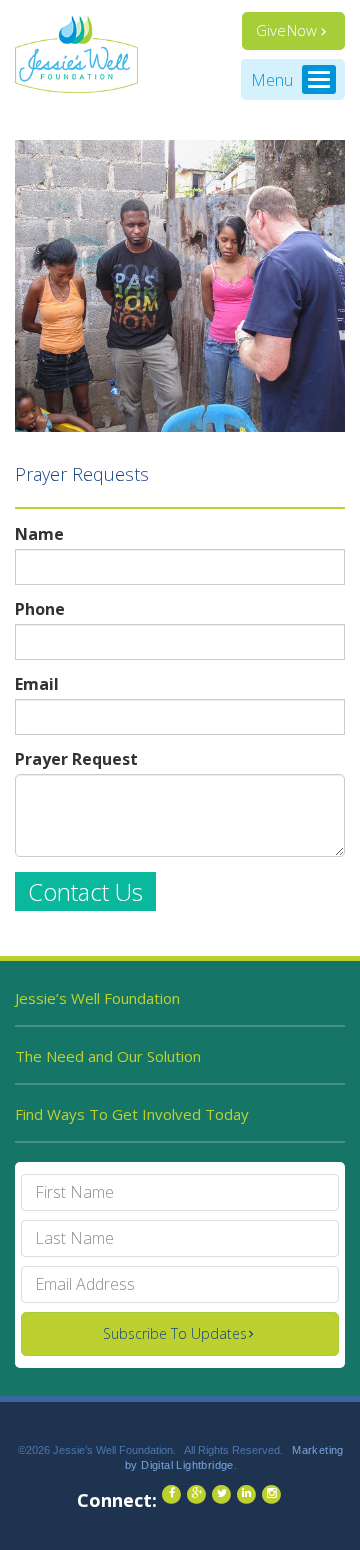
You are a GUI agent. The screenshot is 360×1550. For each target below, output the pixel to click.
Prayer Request (76, 759)
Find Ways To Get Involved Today (132, 1114)
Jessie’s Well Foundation (97, 998)
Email (37, 684)
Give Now (286, 30)
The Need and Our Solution (108, 1056)
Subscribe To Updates (175, 1333)
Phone (40, 609)
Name (39, 534)
